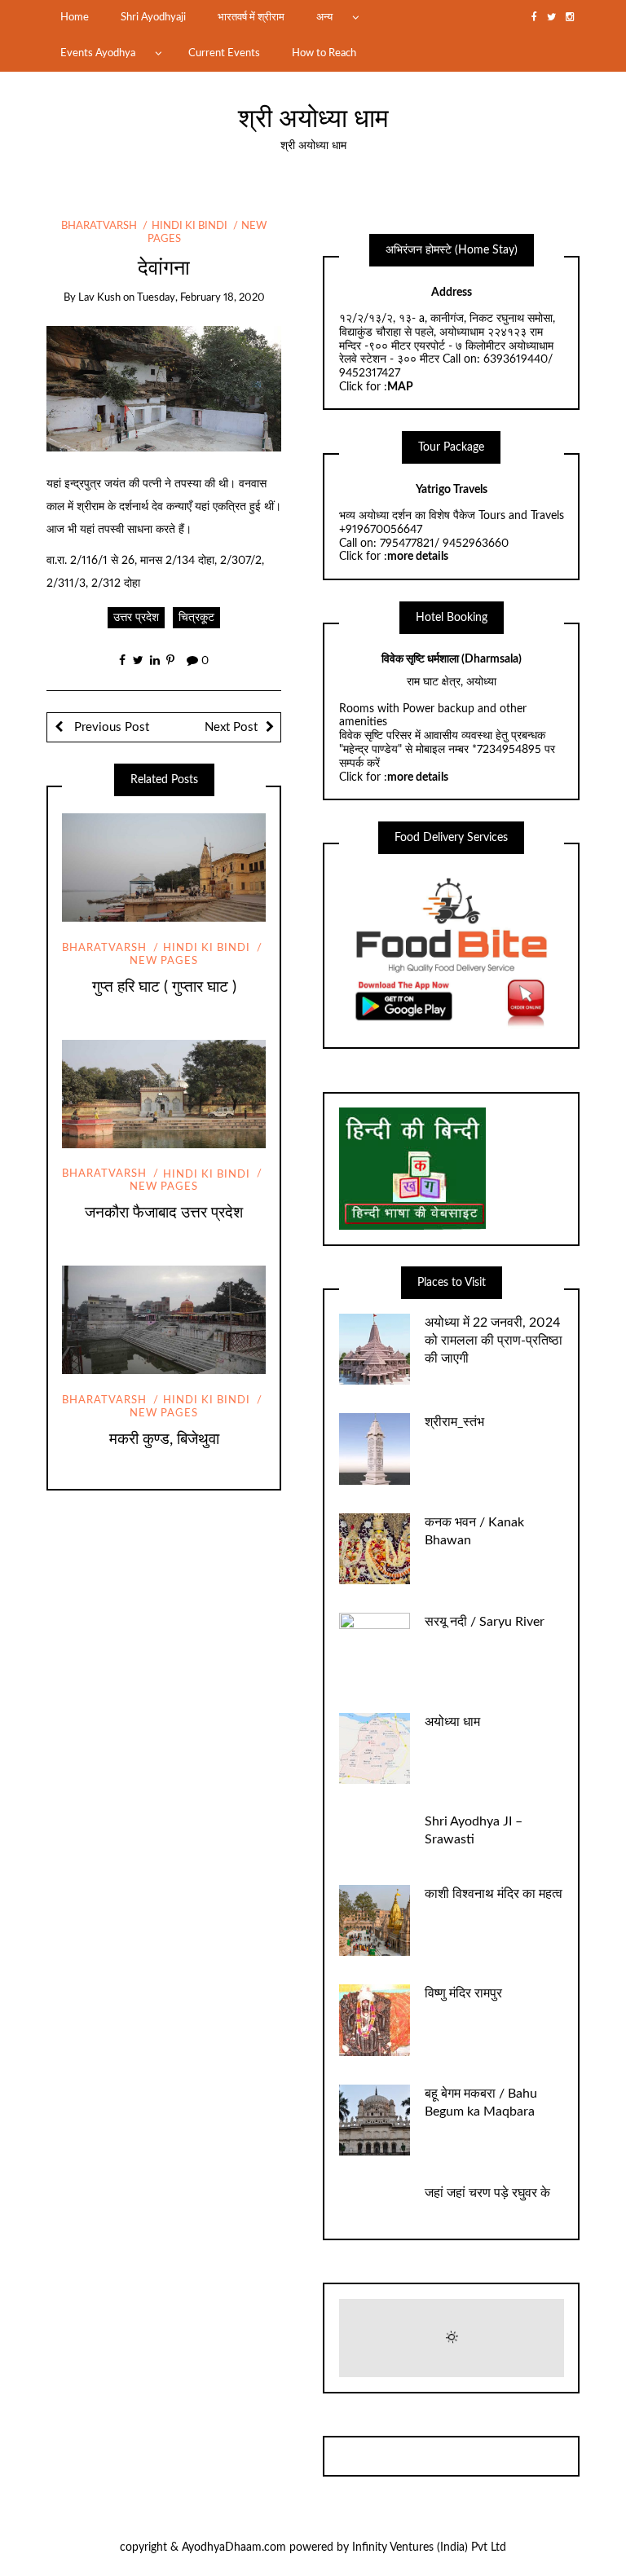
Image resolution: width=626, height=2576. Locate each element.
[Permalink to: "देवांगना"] (164, 388)
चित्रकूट (196, 618)
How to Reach (324, 53)
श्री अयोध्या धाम (313, 119)
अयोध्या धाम (452, 1722)
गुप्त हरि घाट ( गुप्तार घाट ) (164, 987)
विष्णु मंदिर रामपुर (463, 1993)
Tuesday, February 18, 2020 (201, 298)
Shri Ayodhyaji (153, 17)
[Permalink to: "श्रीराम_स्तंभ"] (375, 1449)
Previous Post (110, 727)
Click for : (376, 387)
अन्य (324, 17)
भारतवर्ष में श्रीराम (251, 17)
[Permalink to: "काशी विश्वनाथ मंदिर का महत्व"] (375, 1920)
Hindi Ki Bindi (189, 226)
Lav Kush (99, 298)
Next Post (231, 727)
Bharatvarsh (99, 226)
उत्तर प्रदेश (136, 618)
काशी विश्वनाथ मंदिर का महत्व (494, 1894)
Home (75, 17)
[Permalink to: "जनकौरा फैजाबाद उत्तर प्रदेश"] (164, 1094)
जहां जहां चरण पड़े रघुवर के (487, 2193)
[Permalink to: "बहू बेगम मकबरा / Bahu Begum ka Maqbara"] (375, 2120)
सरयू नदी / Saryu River (485, 1622)
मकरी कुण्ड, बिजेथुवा (164, 1440)
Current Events (224, 53)
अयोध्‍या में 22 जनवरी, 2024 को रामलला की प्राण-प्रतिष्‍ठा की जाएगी (494, 1341)
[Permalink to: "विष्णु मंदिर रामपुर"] (375, 2020)
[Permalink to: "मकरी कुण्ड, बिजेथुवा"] (164, 1320)
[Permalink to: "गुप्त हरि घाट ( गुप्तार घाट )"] (164, 868)
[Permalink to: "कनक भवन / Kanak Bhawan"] (375, 1548)
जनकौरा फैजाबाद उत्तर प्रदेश (164, 1213)
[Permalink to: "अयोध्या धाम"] (375, 1748)
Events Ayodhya (98, 53)
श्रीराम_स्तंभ (454, 1422)
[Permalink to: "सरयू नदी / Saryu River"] (375, 1649)
